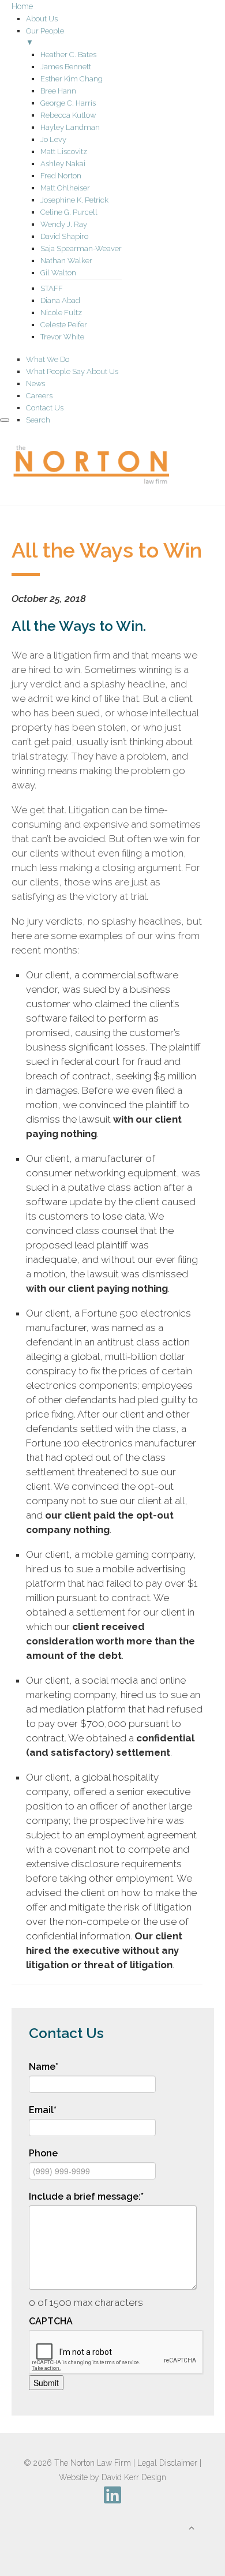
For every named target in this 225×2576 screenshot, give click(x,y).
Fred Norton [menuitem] (61, 176)
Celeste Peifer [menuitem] (64, 325)
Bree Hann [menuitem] (58, 91)
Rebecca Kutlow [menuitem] (68, 115)
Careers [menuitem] (39, 396)
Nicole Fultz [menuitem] (61, 313)
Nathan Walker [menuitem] (66, 261)
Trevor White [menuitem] (62, 337)
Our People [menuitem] (45, 37)
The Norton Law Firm (93, 2463)
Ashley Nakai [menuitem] (63, 164)
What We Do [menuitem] (48, 359)
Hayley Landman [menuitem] (70, 127)
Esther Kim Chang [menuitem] (72, 79)
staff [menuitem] (52, 288)
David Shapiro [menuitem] (64, 236)
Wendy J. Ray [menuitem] (64, 224)
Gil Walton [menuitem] (58, 273)
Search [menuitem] (38, 420)
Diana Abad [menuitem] (60, 300)
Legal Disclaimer (167, 2463)
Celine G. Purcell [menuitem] (69, 212)
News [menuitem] (35, 384)
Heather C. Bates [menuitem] (68, 55)
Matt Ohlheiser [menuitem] (65, 188)
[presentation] (117, 2353)
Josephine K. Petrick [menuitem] (74, 200)
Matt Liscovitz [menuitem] (64, 152)
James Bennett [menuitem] (66, 67)
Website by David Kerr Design (112, 2477)
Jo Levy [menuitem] (53, 139)
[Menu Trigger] (5, 420)
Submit (46, 2383)
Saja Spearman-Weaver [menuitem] (81, 248)
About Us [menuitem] (42, 19)
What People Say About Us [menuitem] (72, 371)
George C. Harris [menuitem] (68, 103)
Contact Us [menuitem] (45, 408)
